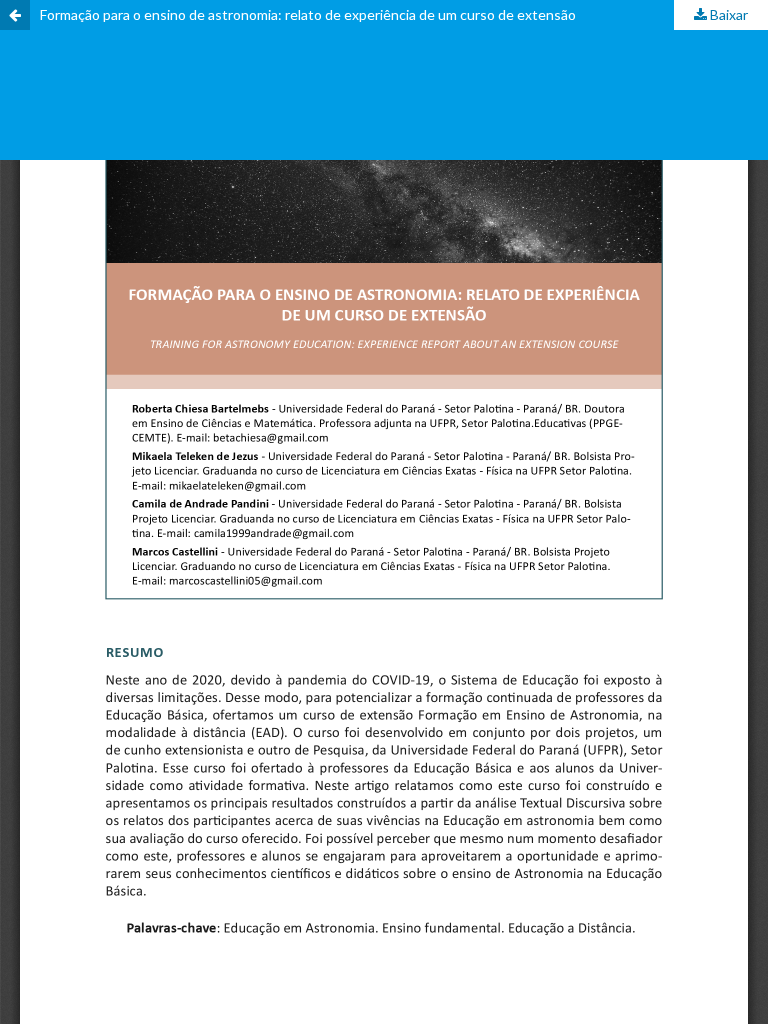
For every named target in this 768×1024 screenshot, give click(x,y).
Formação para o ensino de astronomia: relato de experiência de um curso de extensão (308, 14)
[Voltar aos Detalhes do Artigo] (15, 15)
